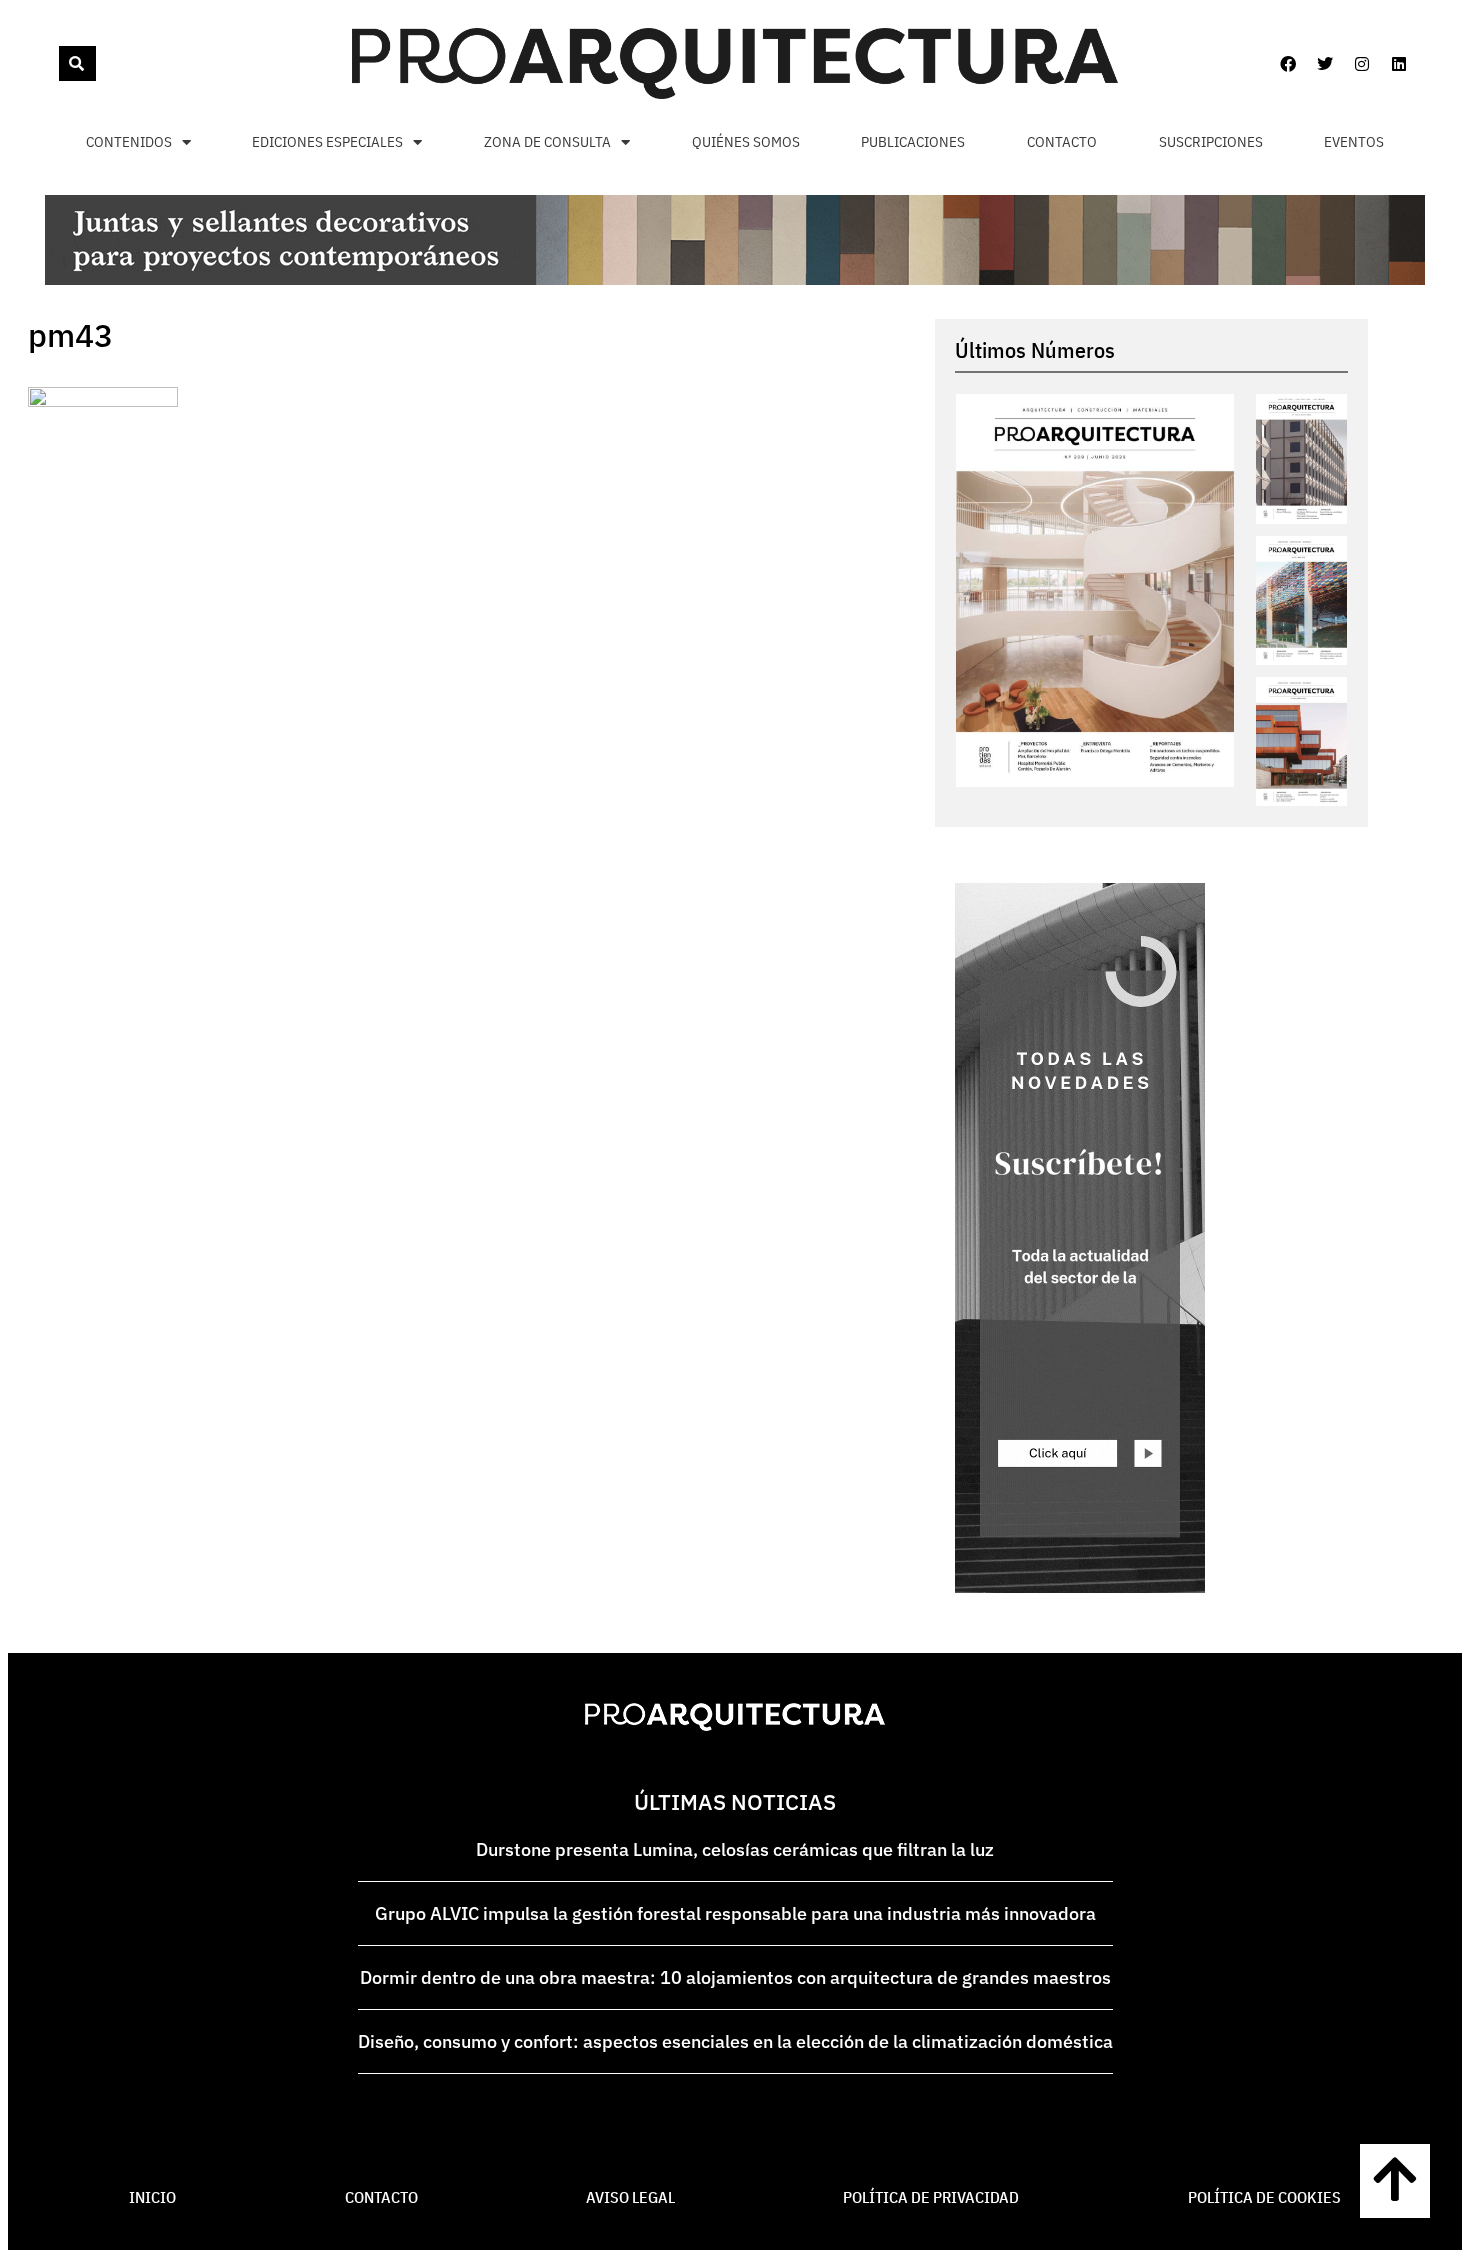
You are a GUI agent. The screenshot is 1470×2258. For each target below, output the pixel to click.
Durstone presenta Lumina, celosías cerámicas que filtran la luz (735, 1849)
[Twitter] (1325, 64)
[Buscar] (77, 63)
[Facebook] (1288, 64)
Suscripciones (1211, 141)
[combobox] (57, 63)
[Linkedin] (1399, 64)
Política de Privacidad (931, 2197)
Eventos (1354, 141)
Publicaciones (913, 141)
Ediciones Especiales (327, 141)
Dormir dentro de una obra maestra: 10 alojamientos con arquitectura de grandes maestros (735, 1977)
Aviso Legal (630, 2197)
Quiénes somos (746, 141)
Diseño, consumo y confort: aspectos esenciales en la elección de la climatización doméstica (735, 2041)
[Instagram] (1362, 64)
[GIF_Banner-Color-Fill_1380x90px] (735, 279)
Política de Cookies (1264, 2197)
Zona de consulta (547, 141)
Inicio (152, 2197)
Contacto (1062, 141)
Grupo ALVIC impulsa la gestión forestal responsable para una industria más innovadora (735, 1913)
